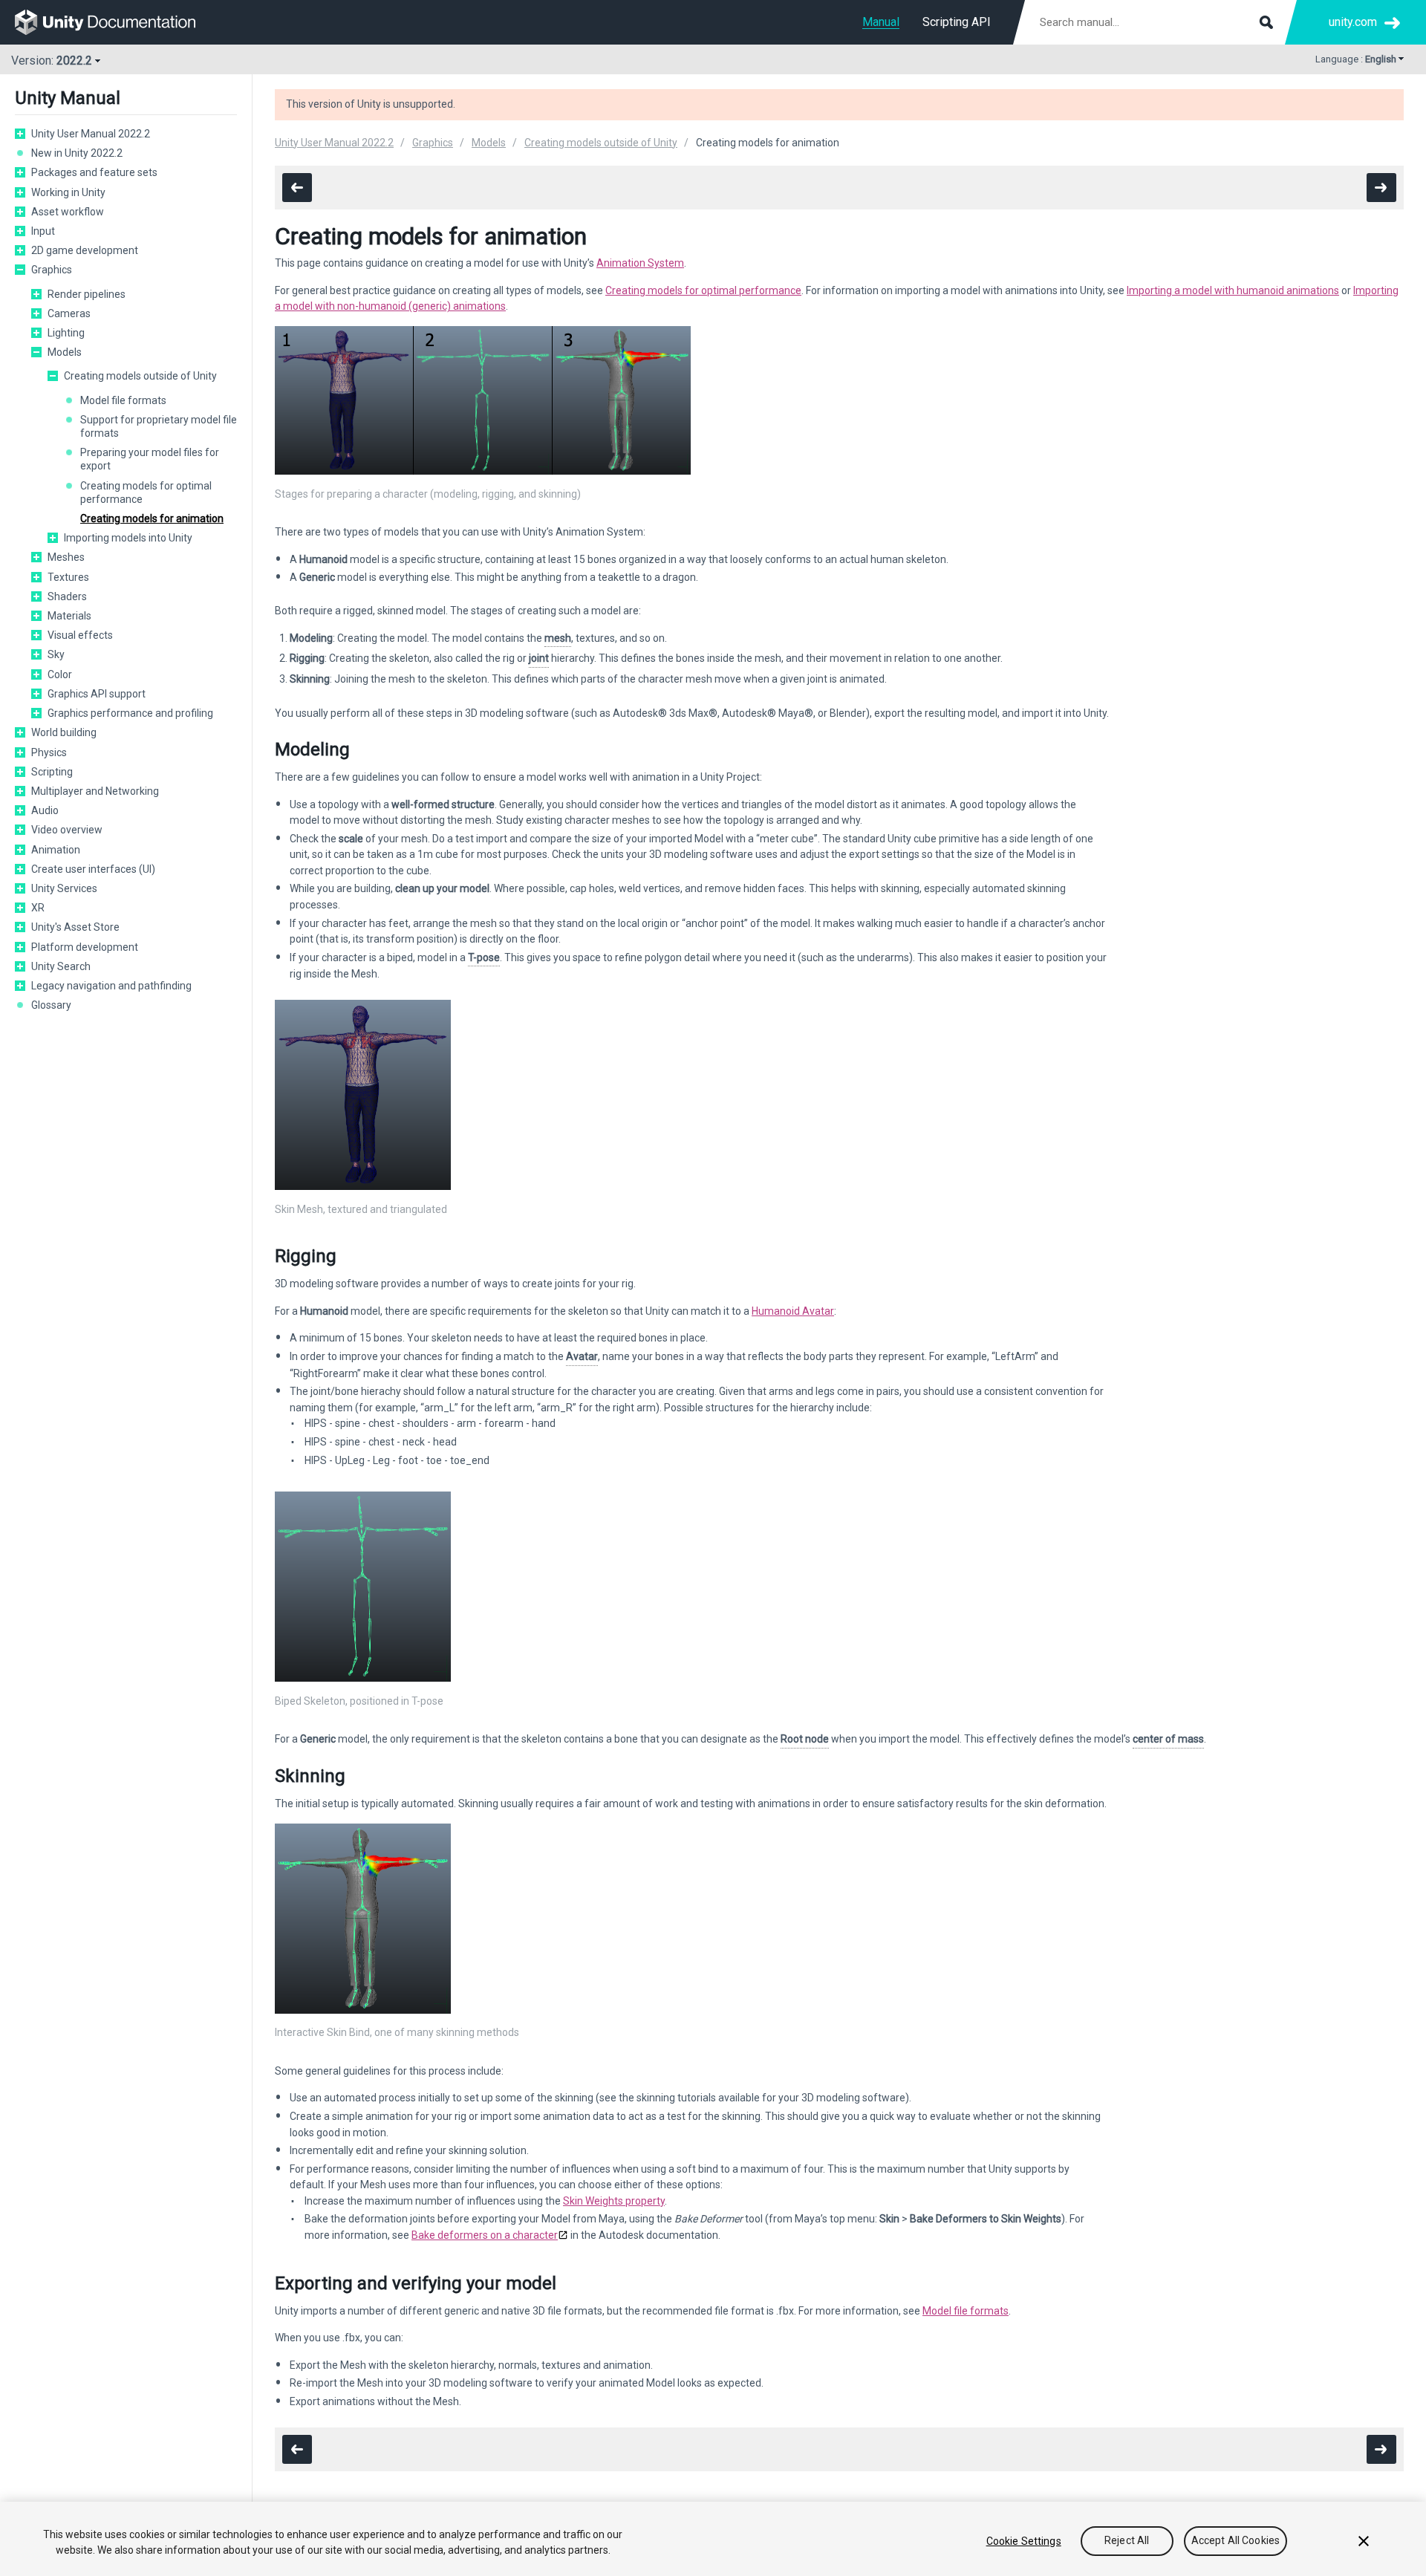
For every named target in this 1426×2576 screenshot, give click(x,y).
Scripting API (957, 22)
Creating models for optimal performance (146, 492)
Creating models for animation (152, 518)
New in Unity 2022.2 (77, 153)
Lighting (66, 333)
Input (43, 231)
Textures (68, 577)
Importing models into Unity (128, 538)
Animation (56, 850)
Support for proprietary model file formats (159, 426)
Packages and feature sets (94, 172)
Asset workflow (68, 212)
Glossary (51, 1005)
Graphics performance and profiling (130, 713)
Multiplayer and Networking (95, 791)
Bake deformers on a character (485, 2235)
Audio (45, 810)
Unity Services (64, 888)
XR (38, 908)
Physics (49, 752)
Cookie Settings (1024, 2541)
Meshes (66, 557)
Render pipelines (87, 294)
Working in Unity (68, 192)
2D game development (85, 250)
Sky (56, 654)
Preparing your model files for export (150, 459)
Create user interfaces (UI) (93, 869)
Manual (881, 22)
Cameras (69, 313)
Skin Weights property (614, 2201)
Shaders (67, 596)
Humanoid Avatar (793, 1311)
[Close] (1364, 2541)
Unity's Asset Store (75, 927)
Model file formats (123, 400)
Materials (69, 616)
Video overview (67, 830)
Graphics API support (97, 694)
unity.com (1353, 22)
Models (65, 352)
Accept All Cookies (1236, 2541)
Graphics (52, 270)
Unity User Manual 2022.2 (91, 134)
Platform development (85, 947)
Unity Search (61, 966)
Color (60, 674)
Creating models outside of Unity (140, 376)
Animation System (640, 263)
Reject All (1127, 2541)
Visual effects (80, 635)
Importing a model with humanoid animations (1233, 290)
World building (64, 732)
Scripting (52, 772)
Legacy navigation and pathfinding (111, 986)
